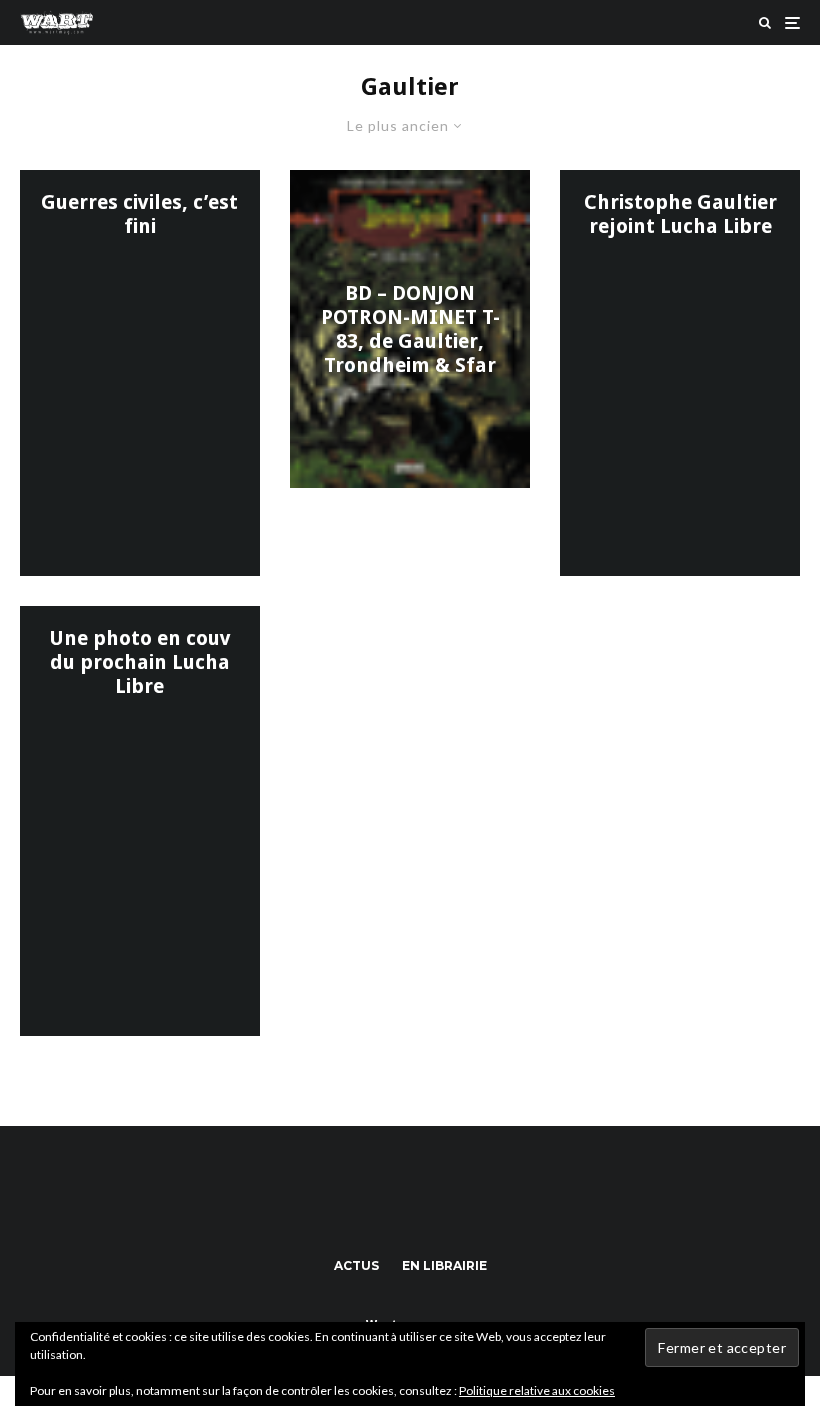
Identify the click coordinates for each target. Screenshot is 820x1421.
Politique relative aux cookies (537, 1390)
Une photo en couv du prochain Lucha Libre (140, 662)
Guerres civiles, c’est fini (139, 214)
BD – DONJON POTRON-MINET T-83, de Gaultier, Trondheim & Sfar (410, 329)
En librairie (444, 1265)
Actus (356, 1265)
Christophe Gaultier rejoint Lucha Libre (680, 214)
